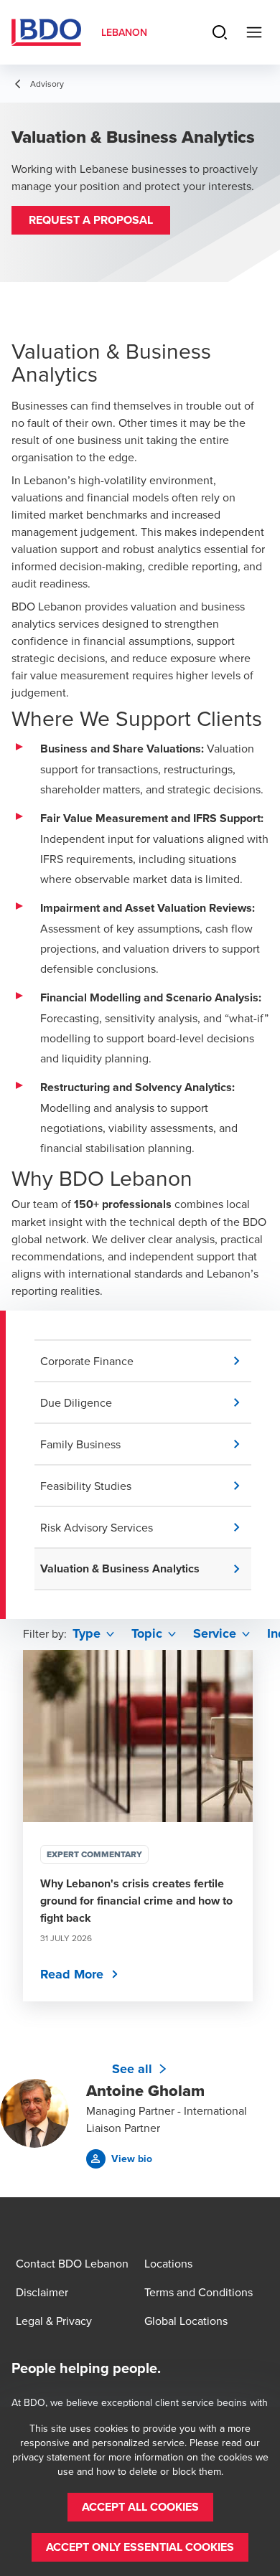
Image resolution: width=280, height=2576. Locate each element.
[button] (91, 220)
